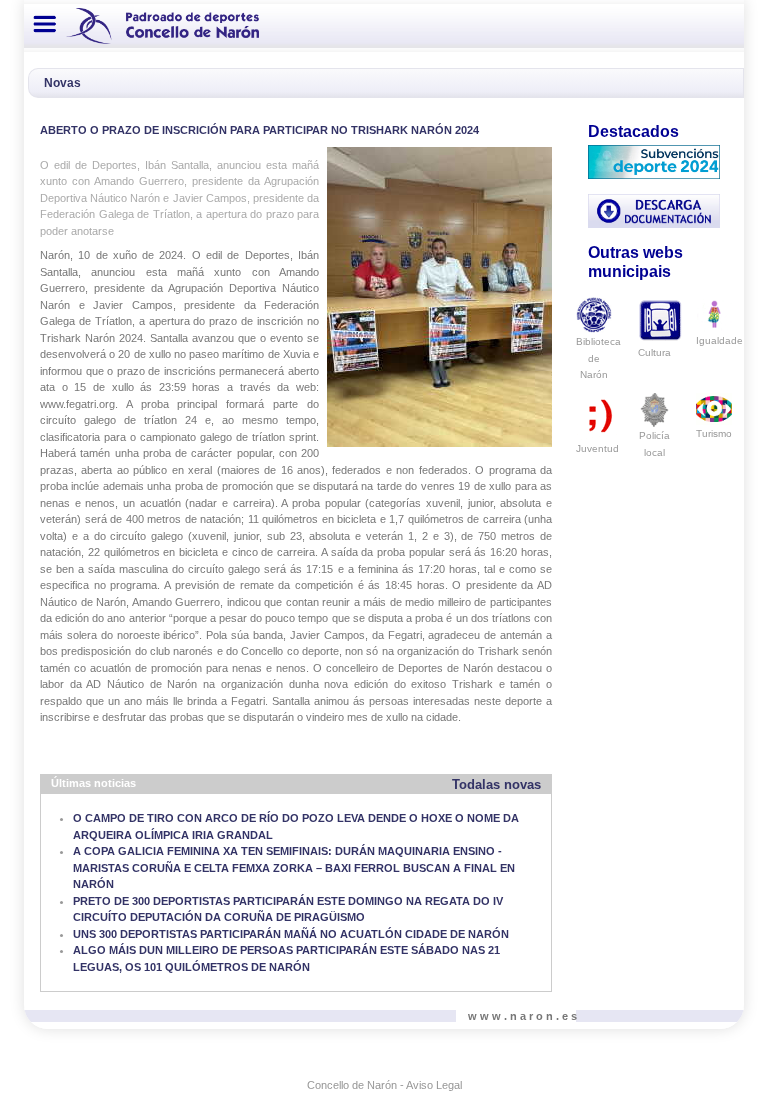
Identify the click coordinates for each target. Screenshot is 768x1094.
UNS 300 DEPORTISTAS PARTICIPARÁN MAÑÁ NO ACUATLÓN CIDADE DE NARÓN (291, 934)
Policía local (654, 444)
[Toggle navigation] (45, 24)
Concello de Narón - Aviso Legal (384, 1085)
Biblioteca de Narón (598, 358)
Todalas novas (496, 784)
